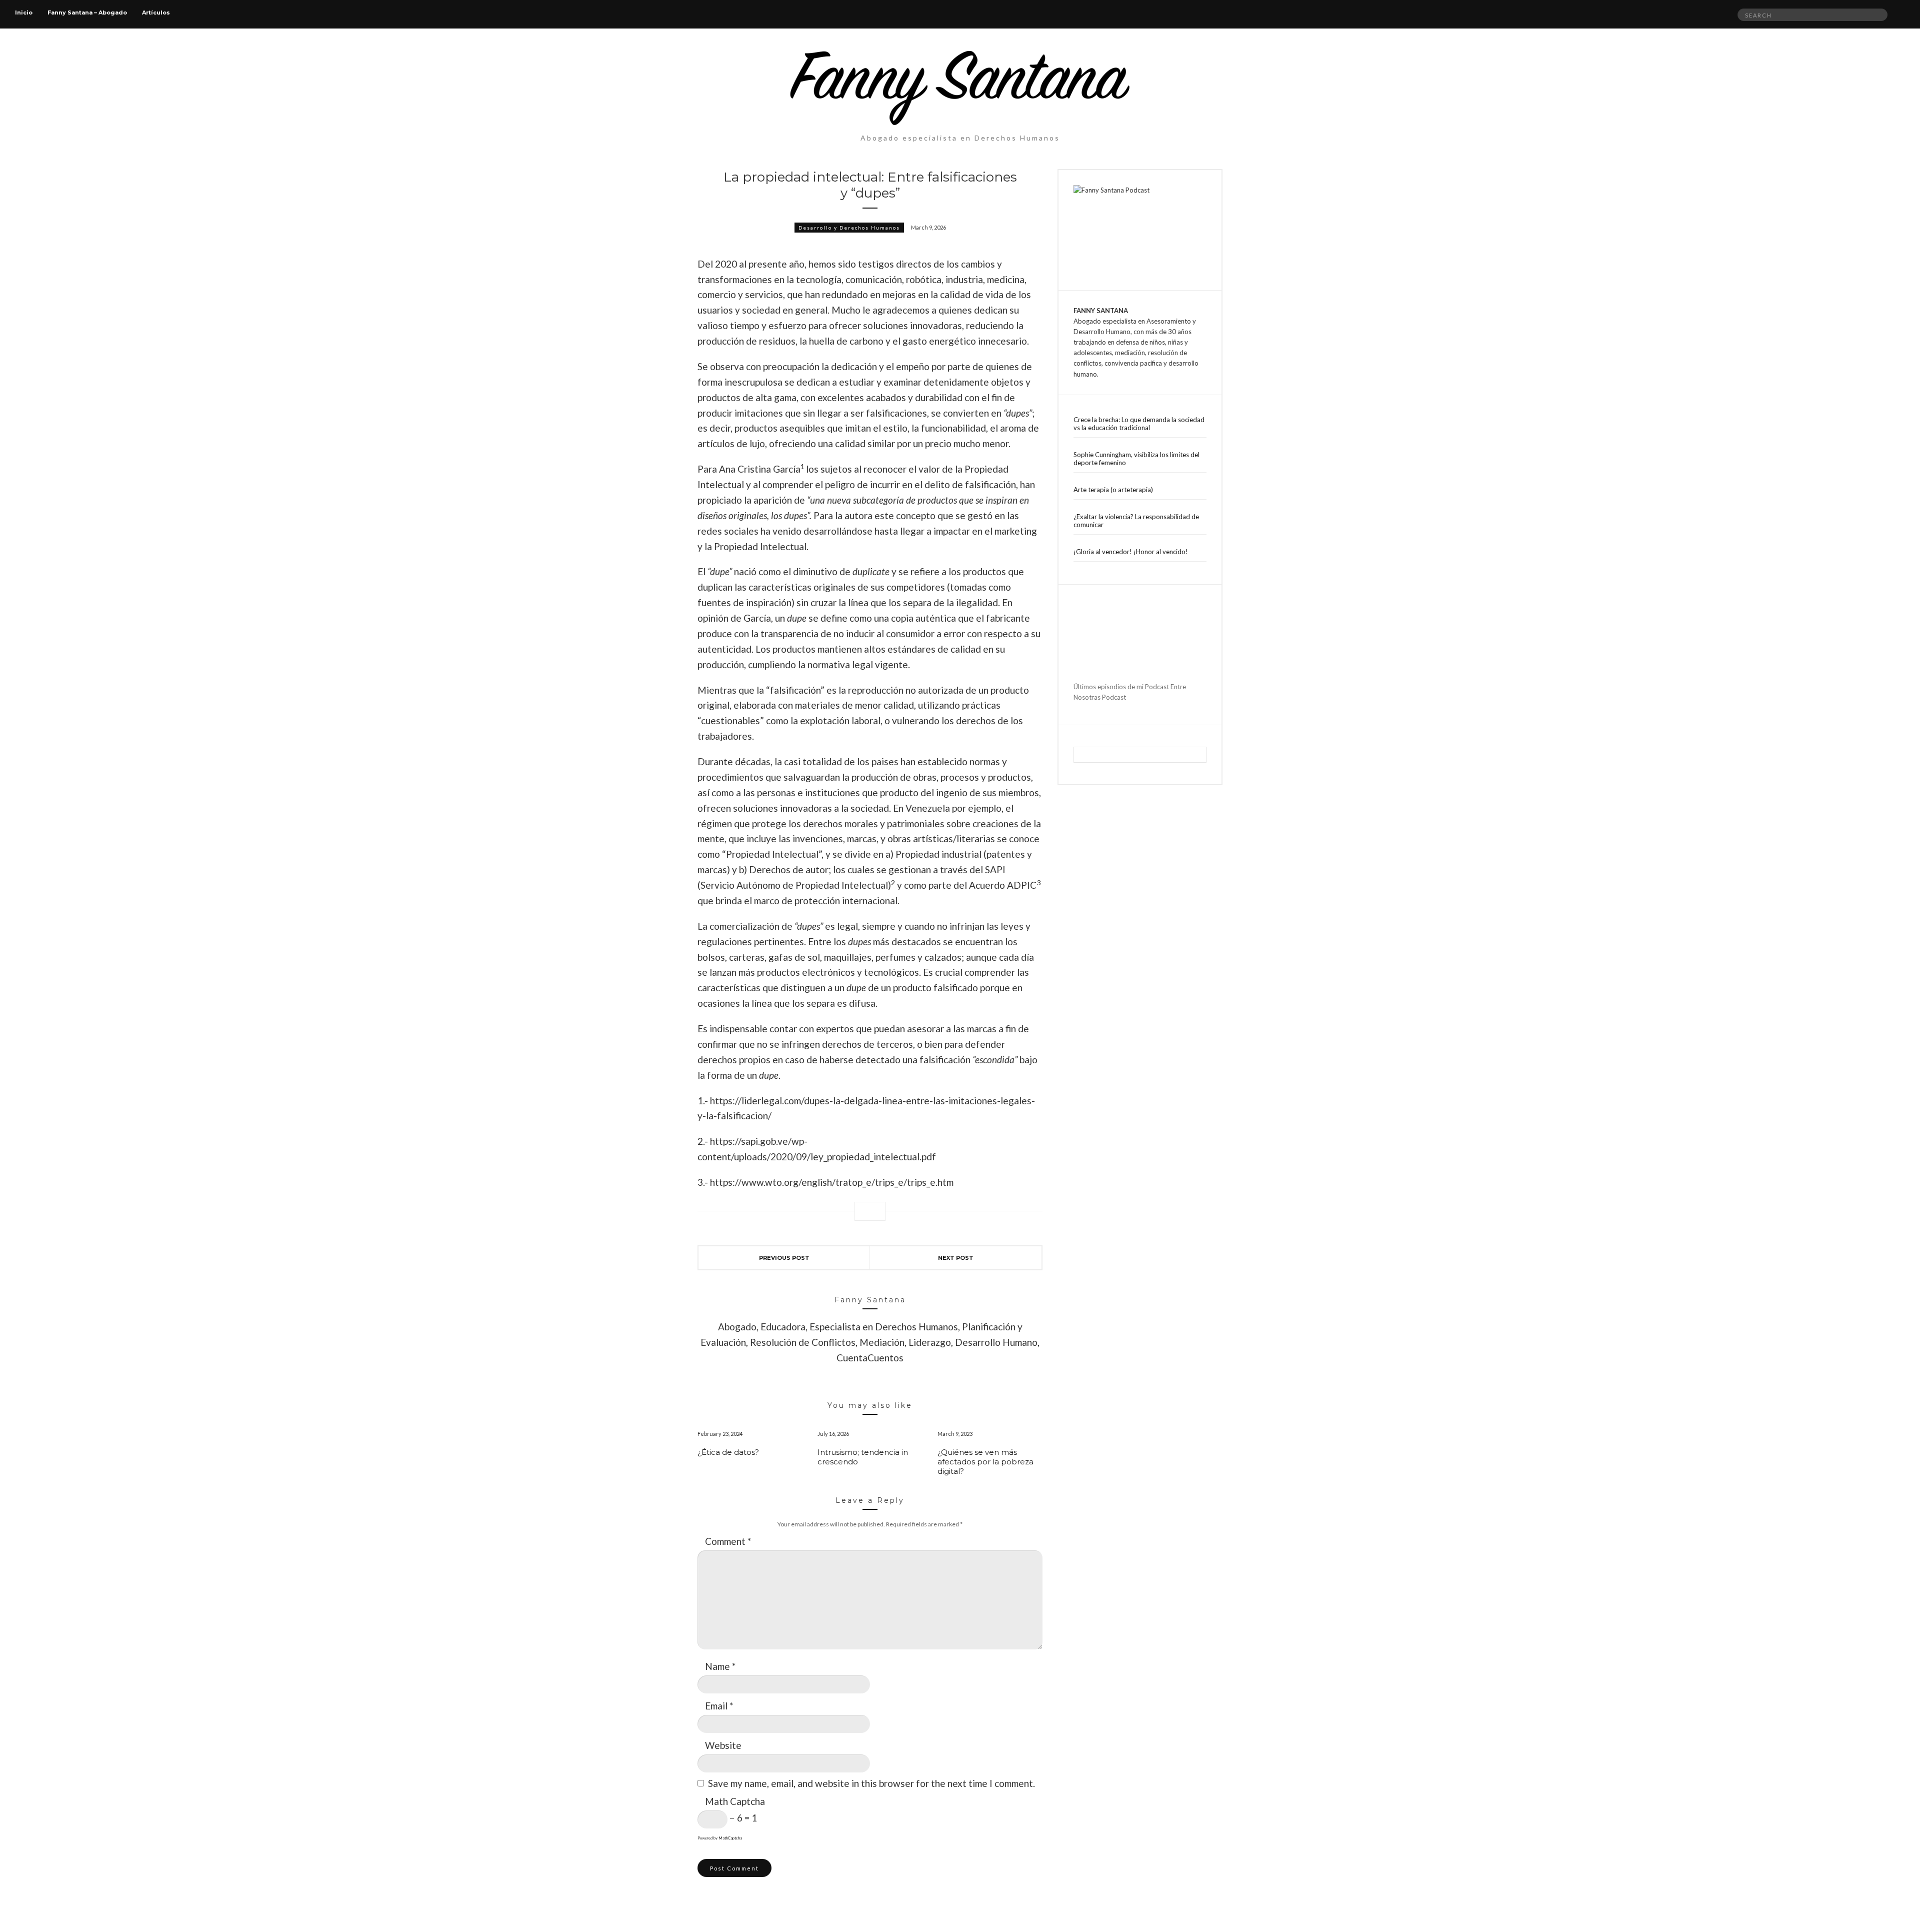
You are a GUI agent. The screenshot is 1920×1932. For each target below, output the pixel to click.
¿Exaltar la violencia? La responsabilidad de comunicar (1136, 521)
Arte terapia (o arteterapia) (1113, 490)
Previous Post (784, 1258)
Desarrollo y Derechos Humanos (849, 228)
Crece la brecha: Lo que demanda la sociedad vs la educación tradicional (1139, 424)
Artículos (156, 13)
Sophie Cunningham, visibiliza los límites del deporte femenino (1136, 459)
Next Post (956, 1258)
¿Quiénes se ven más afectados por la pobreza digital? (985, 1462)
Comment (728, 1541)
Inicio (24, 13)
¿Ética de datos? (728, 1452)
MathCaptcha (730, 1838)
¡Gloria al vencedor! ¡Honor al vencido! (1131, 552)
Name (720, 1666)
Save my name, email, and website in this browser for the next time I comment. (871, 1783)
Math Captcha (735, 1801)
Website (723, 1745)
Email (719, 1706)
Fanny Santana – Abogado (87, 13)
